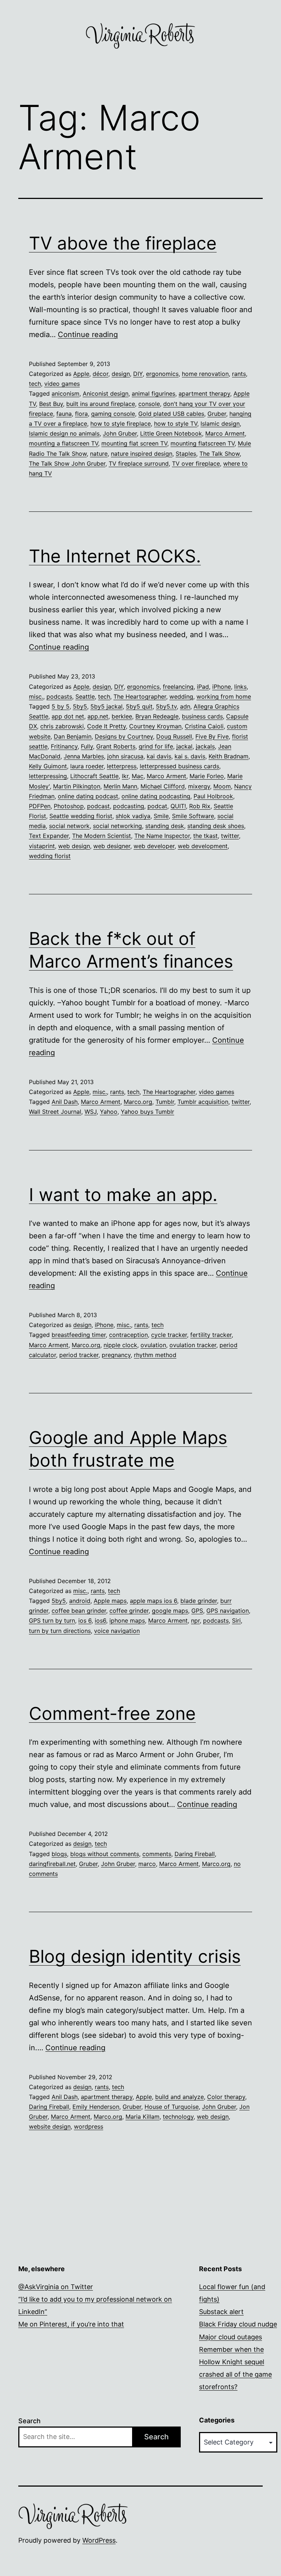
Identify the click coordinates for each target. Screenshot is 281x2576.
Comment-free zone (112, 1713)
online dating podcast (88, 796)
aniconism (65, 393)
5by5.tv (166, 706)
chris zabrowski (62, 726)
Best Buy (51, 404)
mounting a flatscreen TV (63, 443)
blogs (59, 1854)
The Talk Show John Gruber (67, 463)
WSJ (91, 1112)
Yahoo (109, 1112)
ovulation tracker (193, 1345)
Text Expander (49, 836)
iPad (203, 687)
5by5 (80, 706)
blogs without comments (105, 1854)
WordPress (99, 2540)
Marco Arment (225, 433)
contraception (128, 1335)
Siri (236, 1620)
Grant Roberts (116, 746)
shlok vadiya (133, 816)
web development (203, 846)
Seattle (85, 696)
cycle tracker (169, 1335)
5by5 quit (139, 706)
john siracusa (125, 756)
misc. (36, 696)
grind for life (156, 746)
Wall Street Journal (55, 1112)
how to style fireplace (121, 424)
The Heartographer (140, 696)
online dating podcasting (156, 796)
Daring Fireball (195, 1854)
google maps (170, 1611)
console (149, 404)
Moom (222, 786)
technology (178, 2117)
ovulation (153, 1345)
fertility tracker (211, 1335)
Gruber (217, 414)
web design (74, 846)
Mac (138, 776)
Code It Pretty (106, 726)
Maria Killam (143, 2117)
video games (62, 384)
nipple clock (120, 1345)
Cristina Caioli (204, 726)
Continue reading (88, 335)
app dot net (68, 716)
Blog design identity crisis (135, 1956)
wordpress (89, 2126)
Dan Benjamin (73, 736)
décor (100, 374)
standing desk (165, 826)
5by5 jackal (106, 706)
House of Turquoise (172, 2107)
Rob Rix (200, 806)
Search (29, 2421)
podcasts (59, 696)
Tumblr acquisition (203, 1102)
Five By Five (212, 736)
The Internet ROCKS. (115, 556)
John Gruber (120, 433)
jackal (184, 746)
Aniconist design (106, 393)
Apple (81, 374)
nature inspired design (142, 454)
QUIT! (178, 806)
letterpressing (48, 776)
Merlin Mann (120, 786)
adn (185, 706)
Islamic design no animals (64, 433)
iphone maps (127, 1620)
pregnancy (116, 1355)
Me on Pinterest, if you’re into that (71, 2324)
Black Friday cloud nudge (238, 2324)
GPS (197, 1611)
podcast (98, 806)
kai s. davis (190, 756)
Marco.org (138, 1102)
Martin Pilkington (77, 786)
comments (157, 1854)
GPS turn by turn (52, 1620)
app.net (98, 716)
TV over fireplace (196, 463)
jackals (205, 746)
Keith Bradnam (228, 756)
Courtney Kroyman (155, 726)
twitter (230, 836)
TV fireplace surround (139, 463)
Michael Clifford (163, 786)
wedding (181, 696)
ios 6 (85, 1620)
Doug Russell (174, 736)
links (240, 687)
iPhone (222, 687)
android (80, 1601)
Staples (186, 454)
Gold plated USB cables (171, 414)
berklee (122, 716)
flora (81, 414)
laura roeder (87, 766)
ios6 (100, 1620)
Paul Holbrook (213, 796)
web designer (112, 846)
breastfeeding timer (79, 1335)
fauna (64, 414)
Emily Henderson (96, 2107)
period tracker (79, 1355)
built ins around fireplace (101, 404)
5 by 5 (61, 706)
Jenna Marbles (84, 756)
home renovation (205, 374)
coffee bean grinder (79, 1611)
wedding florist (50, 856)
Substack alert (221, 2312)
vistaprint (42, 846)
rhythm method (155, 1355)
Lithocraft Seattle (94, 776)
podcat (157, 806)
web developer (154, 846)
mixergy (199, 786)
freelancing (178, 687)
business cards (202, 716)
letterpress (122, 766)
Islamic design (220, 424)
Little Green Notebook (171, 433)
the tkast (205, 836)
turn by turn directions (60, 1631)
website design (50, 2126)
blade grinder (199, 1601)
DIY (138, 374)
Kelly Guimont (48, 766)
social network (69, 826)
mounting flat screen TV (134, 443)
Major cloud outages (231, 2337)
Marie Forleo (207, 776)
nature (99, 454)
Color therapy (226, 2097)
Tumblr (165, 1102)
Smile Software (193, 816)
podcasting (129, 806)
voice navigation (117, 1631)
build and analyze (179, 2097)
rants (239, 374)
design (121, 374)
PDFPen (40, 806)
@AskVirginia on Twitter (56, 2287)
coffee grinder (129, 1611)
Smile (161, 816)
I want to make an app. (123, 1195)
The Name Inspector (162, 836)
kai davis (159, 756)
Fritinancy (64, 746)
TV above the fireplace (123, 243)
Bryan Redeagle (157, 716)
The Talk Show (220, 454)
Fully (87, 746)
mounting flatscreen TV (203, 443)
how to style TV (176, 424)
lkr (125, 776)
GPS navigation (228, 1611)
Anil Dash (65, 1102)
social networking (117, 826)
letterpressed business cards (179, 766)
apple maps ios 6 (153, 1601)
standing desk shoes (216, 826)
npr (195, 1620)
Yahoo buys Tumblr (147, 1112)
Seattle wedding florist (81, 816)
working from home (224, 696)
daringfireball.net (52, 1864)
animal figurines (153, 393)
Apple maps (110, 1601)
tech (35, 384)
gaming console (113, 414)
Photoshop (69, 806)
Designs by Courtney (124, 736)
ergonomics (162, 374)
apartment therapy (204, 393)
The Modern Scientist (102, 836)
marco (147, 1864)
